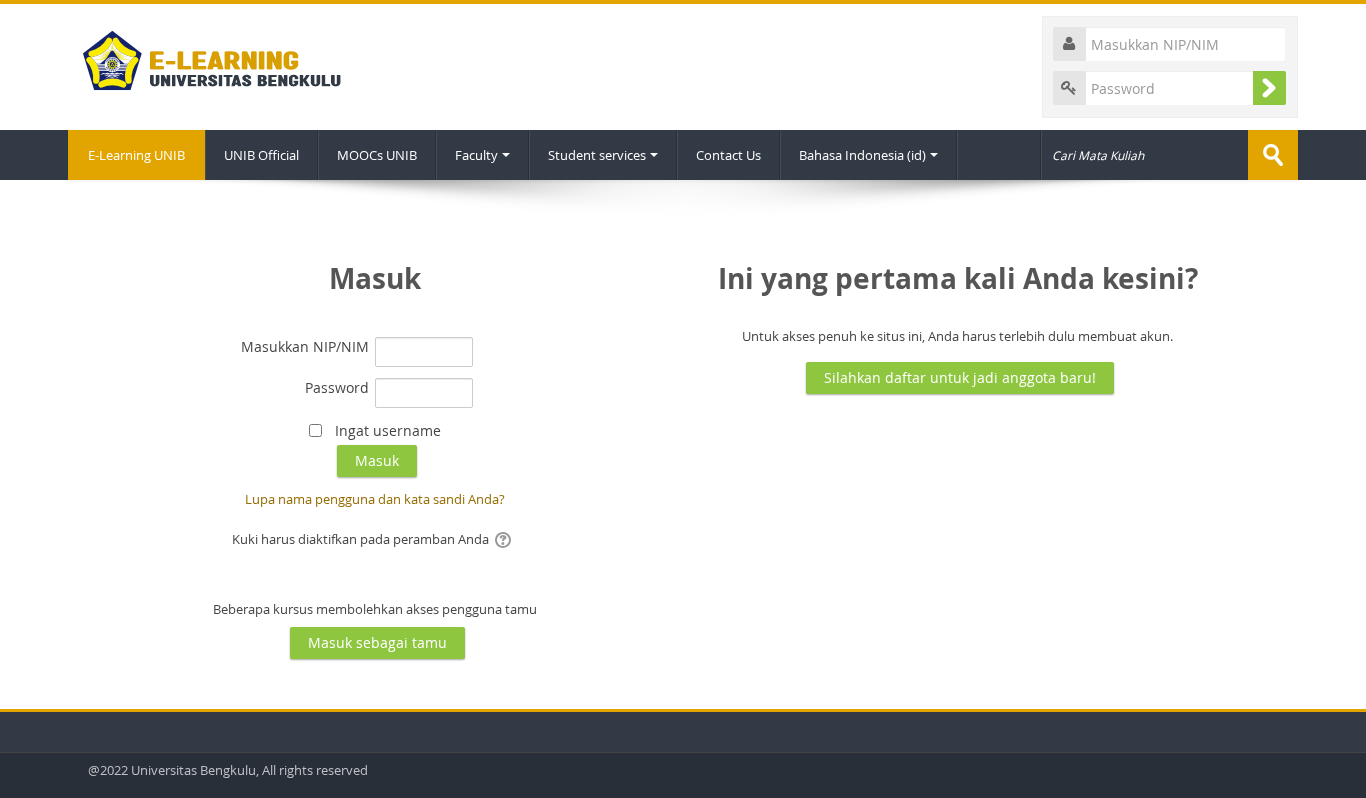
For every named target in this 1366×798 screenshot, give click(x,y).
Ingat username (388, 430)
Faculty (476, 155)
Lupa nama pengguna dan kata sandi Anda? (375, 499)
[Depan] (207, 56)
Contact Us (728, 155)
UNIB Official (261, 155)
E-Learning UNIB (136, 155)
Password (337, 387)
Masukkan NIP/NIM (305, 346)
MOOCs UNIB (377, 155)
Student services (597, 155)
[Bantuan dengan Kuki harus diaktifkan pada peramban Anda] (504, 539)
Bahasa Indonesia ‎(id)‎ (862, 155)
